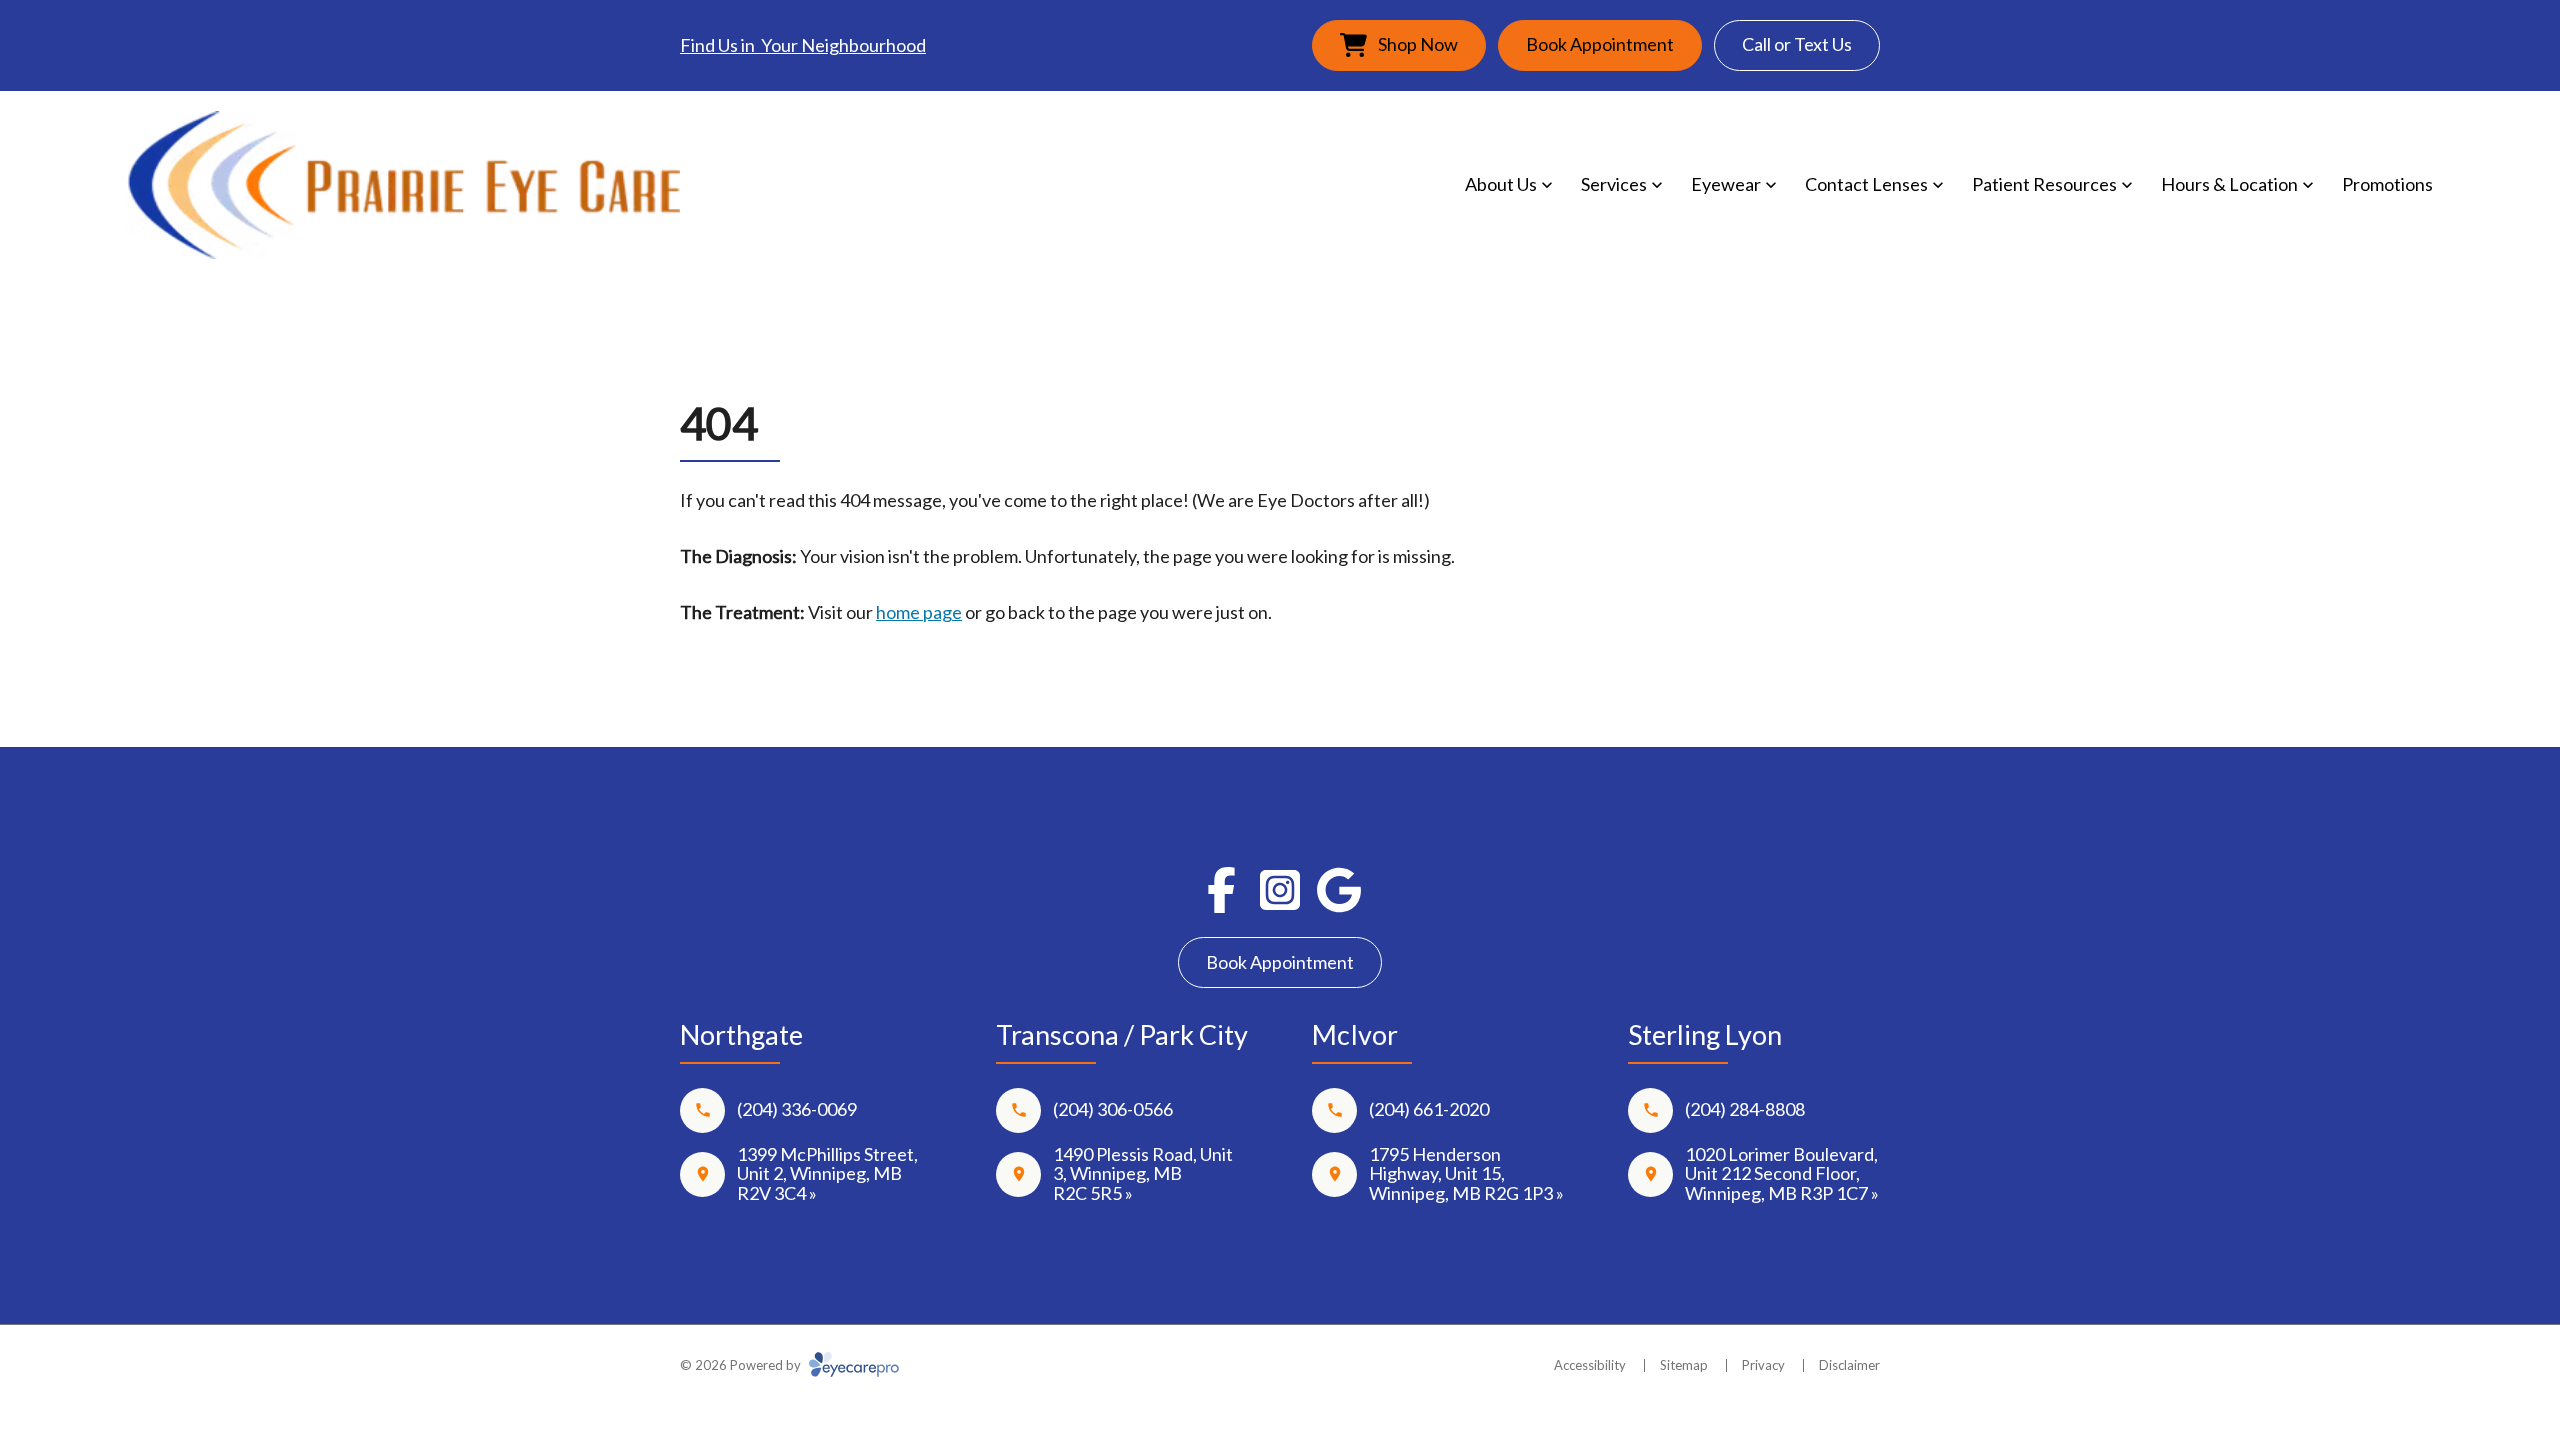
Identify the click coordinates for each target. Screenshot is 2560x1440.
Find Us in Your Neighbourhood (803, 45)
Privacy (1763, 1365)
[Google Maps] (1338, 890)
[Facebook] (1221, 890)
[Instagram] (1280, 890)
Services (1614, 184)
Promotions (2387, 184)
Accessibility (1590, 1365)
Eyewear (1726, 184)
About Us (1501, 184)
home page (919, 612)
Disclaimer (1849, 1365)
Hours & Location (2229, 184)
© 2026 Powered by (742, 1365)
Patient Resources (2044, 184)
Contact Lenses (1866, 184)
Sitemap (1684, 1365)
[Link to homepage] (404, 185)
